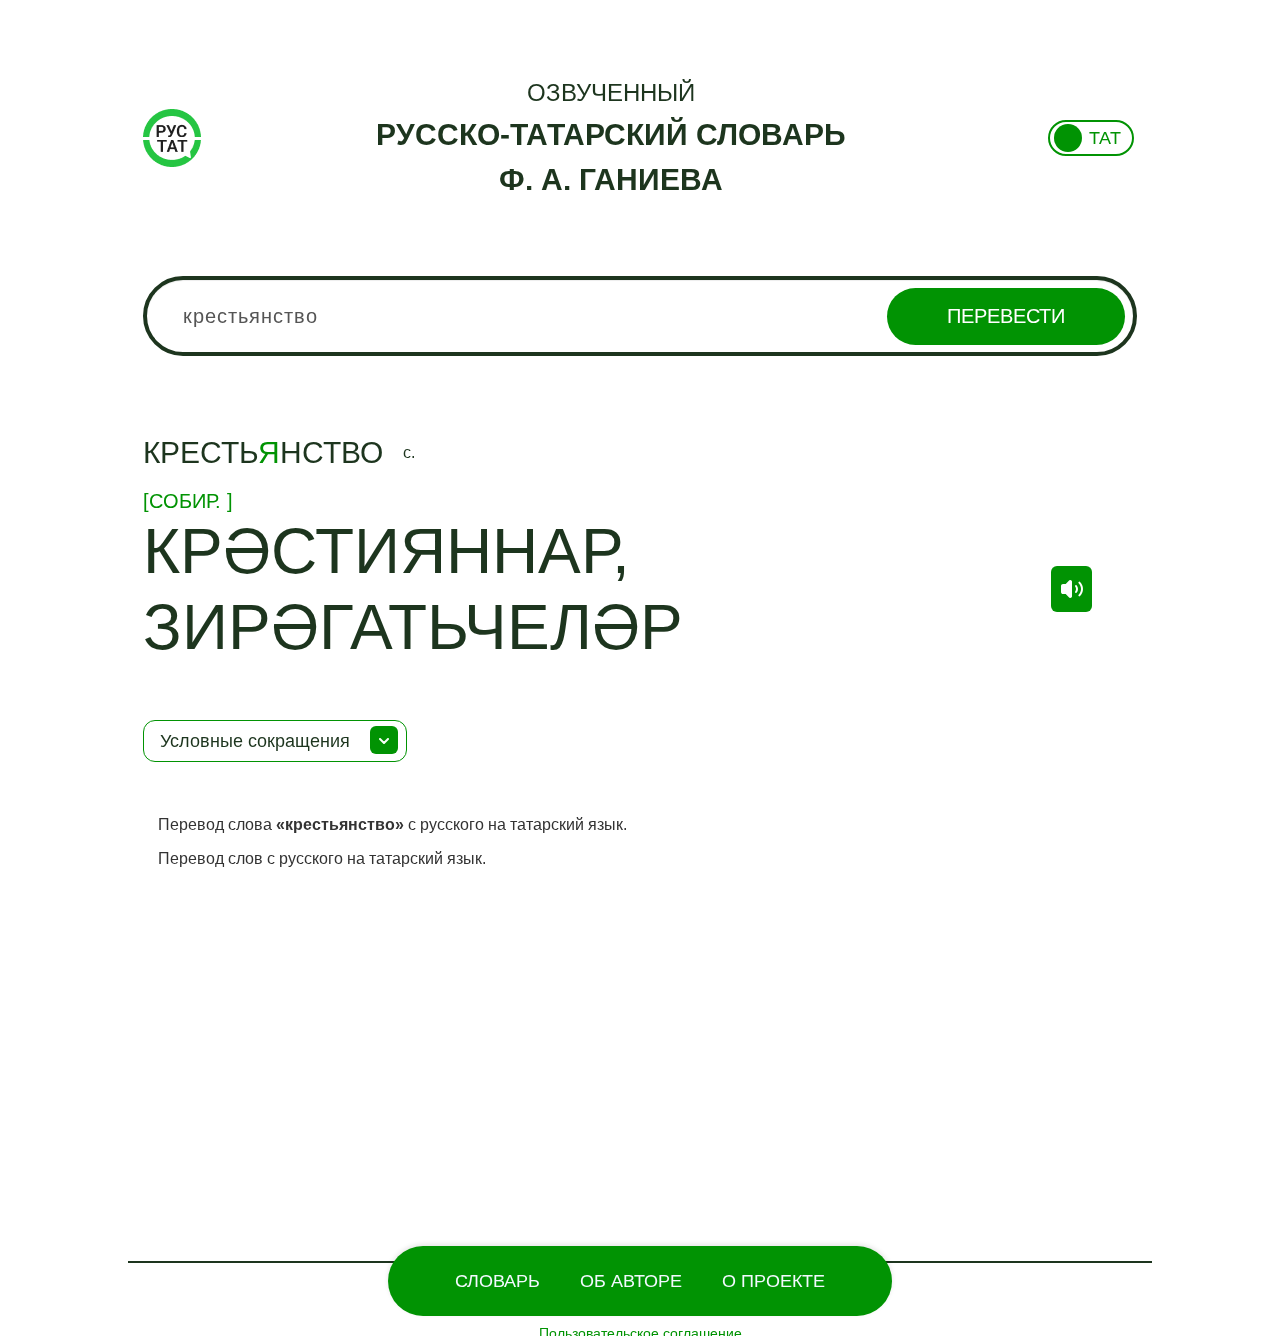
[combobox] (640, 316)
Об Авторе (631, 1281)
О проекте (773, 1281)
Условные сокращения (255, 741)
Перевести (1006, 316)
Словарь (497, 1281)
